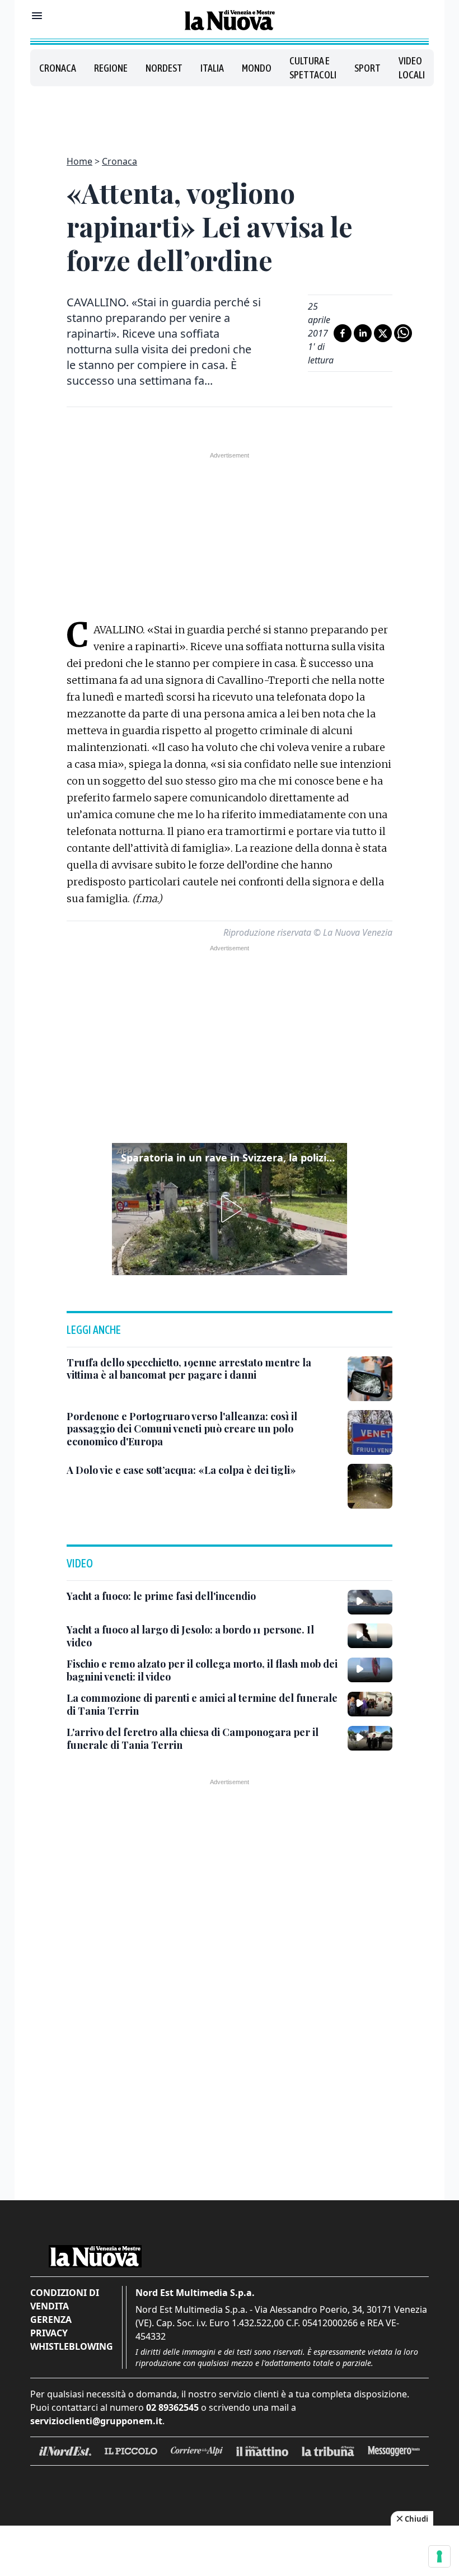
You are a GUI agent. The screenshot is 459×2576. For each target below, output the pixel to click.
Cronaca (58, 68)
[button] (230, 1209)
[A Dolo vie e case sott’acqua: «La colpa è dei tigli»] (370, 1486)
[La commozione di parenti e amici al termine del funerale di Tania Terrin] (370, 1704)
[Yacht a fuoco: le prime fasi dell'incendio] (370, 1602)
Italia (212, 68)
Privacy (49, 2333)
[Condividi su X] (383, 333)
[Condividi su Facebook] (343, 333)
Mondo (257, 68)
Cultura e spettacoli (313, 68)
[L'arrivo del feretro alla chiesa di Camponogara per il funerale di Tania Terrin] (370, 1738)
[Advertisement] (230, 114)
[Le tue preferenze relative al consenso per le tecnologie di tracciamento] (439, 2556)
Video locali (412, 68)
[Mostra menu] (37, 16)
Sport (367, 68)
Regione (111, 68)
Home (79, 161)
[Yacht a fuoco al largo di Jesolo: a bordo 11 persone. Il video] (370, 1636)
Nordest (164, 68)
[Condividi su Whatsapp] (403, 333)
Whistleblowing (72, 2346)
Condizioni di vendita (65, 2299)
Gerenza (51, 2320)
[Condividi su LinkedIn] (363, 333)
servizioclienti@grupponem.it (96, 2421)
